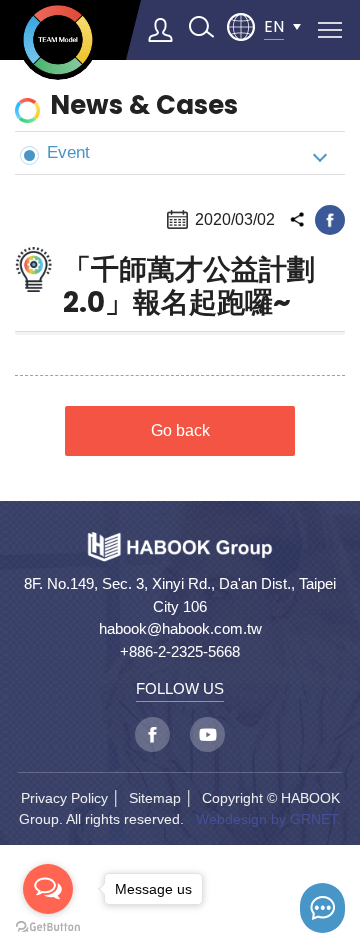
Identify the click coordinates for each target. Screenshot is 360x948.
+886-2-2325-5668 (180, 651)
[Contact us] (322, 908)
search (201, 27)
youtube (207, 734)
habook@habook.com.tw (180, 628)
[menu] (330, 30)
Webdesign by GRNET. (268, 819)
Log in (161, 30)
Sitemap (155, 798)
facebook (330, 220)
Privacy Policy (64, 798)
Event (68, 152)
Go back (180, 430)
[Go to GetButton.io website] (48, 927)
